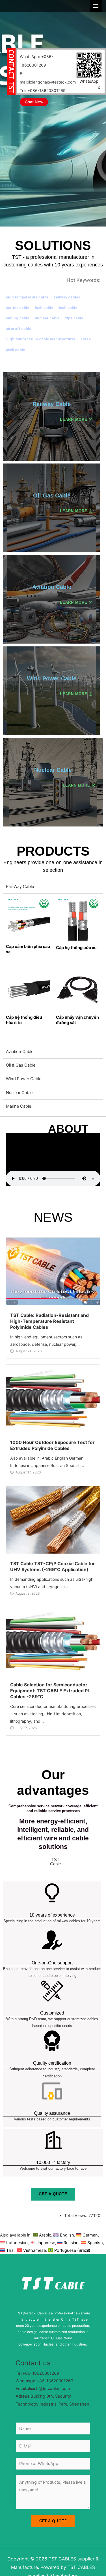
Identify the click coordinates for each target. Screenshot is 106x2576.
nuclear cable (47, 318)
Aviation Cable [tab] (20, 1052)
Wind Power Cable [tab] (24, 1079)
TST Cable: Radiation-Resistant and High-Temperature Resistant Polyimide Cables (49, 1321)
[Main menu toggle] (96, 6)
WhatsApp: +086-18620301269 (36, 61)
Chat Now (34, 102)
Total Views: (76, 2216)
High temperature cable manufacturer (41, 339)
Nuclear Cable (53, 770)
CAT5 (86, 339)
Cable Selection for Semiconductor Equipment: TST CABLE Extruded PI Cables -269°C (49, 1691)
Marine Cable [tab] (19, 1106)
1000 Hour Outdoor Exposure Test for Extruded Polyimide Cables (52, 1445)
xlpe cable (74, 318)
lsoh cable (68, 307)
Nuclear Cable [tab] (19, 1093)
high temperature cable (27, 297)
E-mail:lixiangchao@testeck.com (48, 78)
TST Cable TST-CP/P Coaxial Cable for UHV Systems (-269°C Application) (53, 1566)
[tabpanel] (53, 969)
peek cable (15, 350)
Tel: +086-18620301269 (43, 90)
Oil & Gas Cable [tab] (21, 1065)
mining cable (17, 318)
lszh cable (44, 307)
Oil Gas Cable (52, 495)
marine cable (17, 307)
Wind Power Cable (52, 678)
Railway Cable (52, 404)
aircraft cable (18, 328)
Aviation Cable (52, 587)
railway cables (67, 297)
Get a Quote (53, 2521)
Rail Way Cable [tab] (20, 887)
